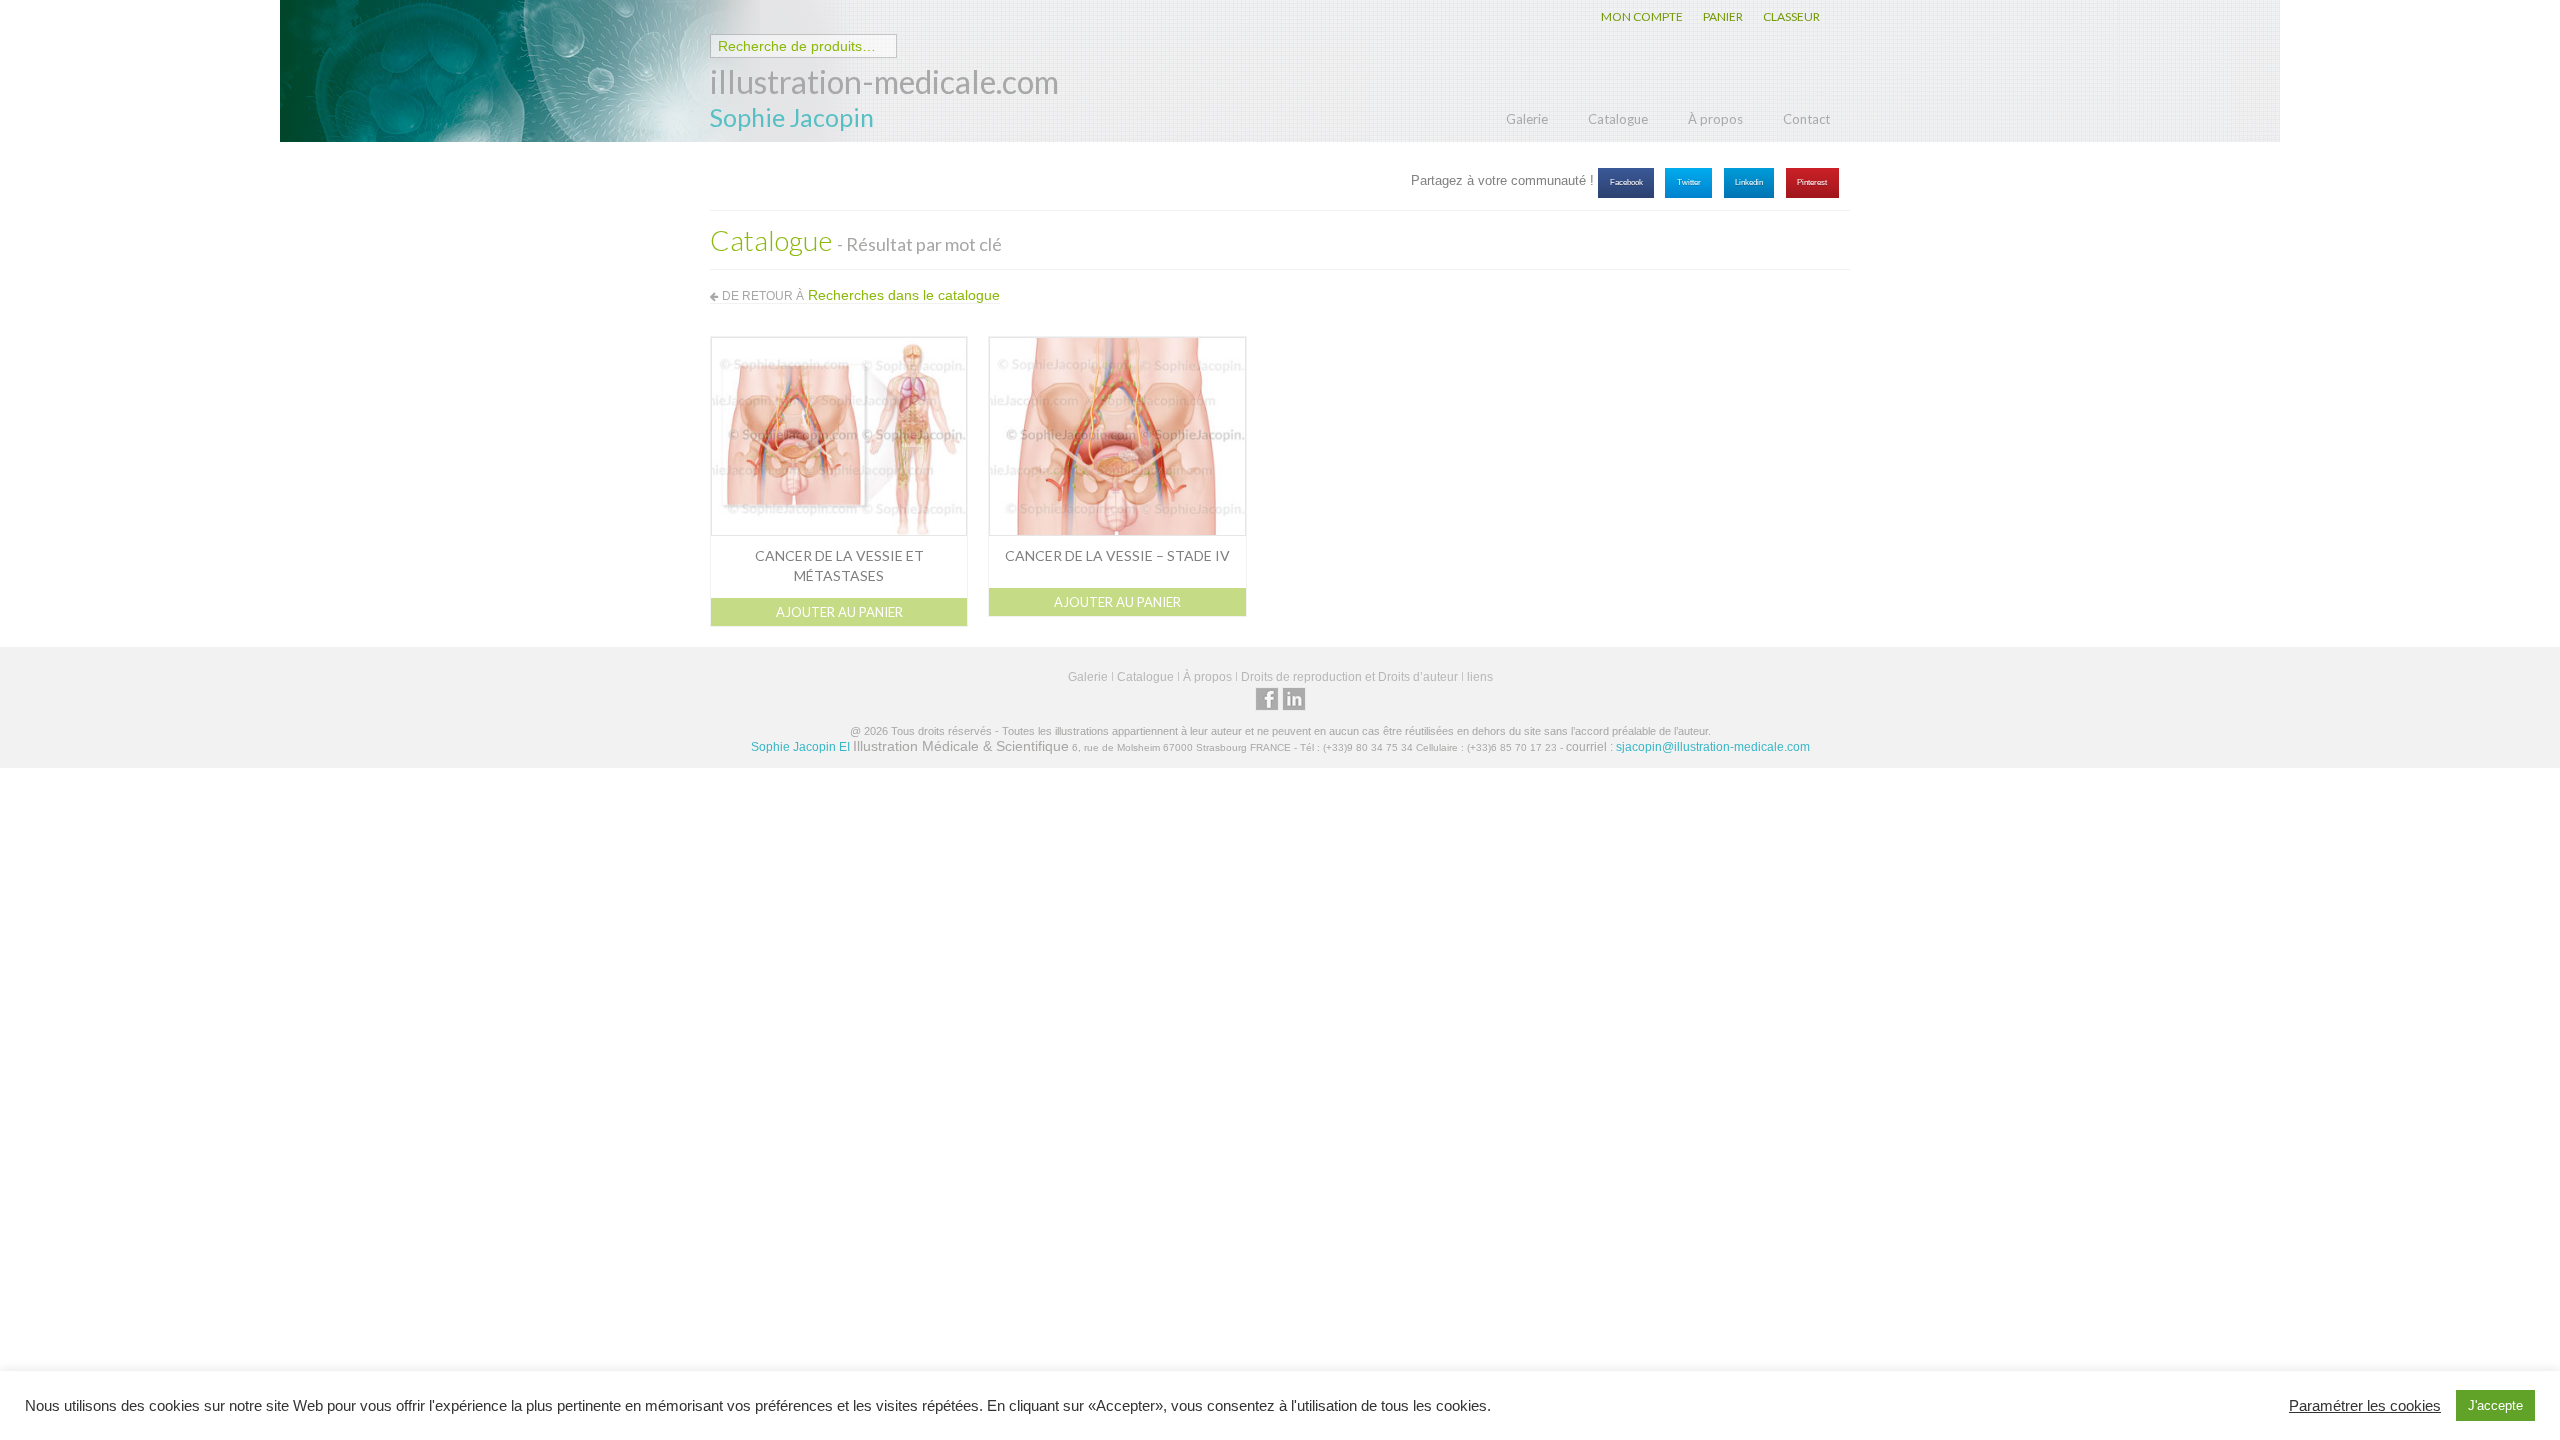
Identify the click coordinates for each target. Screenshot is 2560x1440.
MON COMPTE (1642, 16)
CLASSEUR (1791, 16)
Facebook (1626, 182)
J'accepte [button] (2495, 1405)
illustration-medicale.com (884, 81)
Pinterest (1812, 182)
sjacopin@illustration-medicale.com (1713, 747)
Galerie (1527, 119)
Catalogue (1618, 119)
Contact (1806, 119)
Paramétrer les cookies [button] (2365, 1406)
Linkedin (1749, 182)
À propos (1715, 119)
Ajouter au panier (839, 612)
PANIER (1723, 16)
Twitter (1689, 182)
